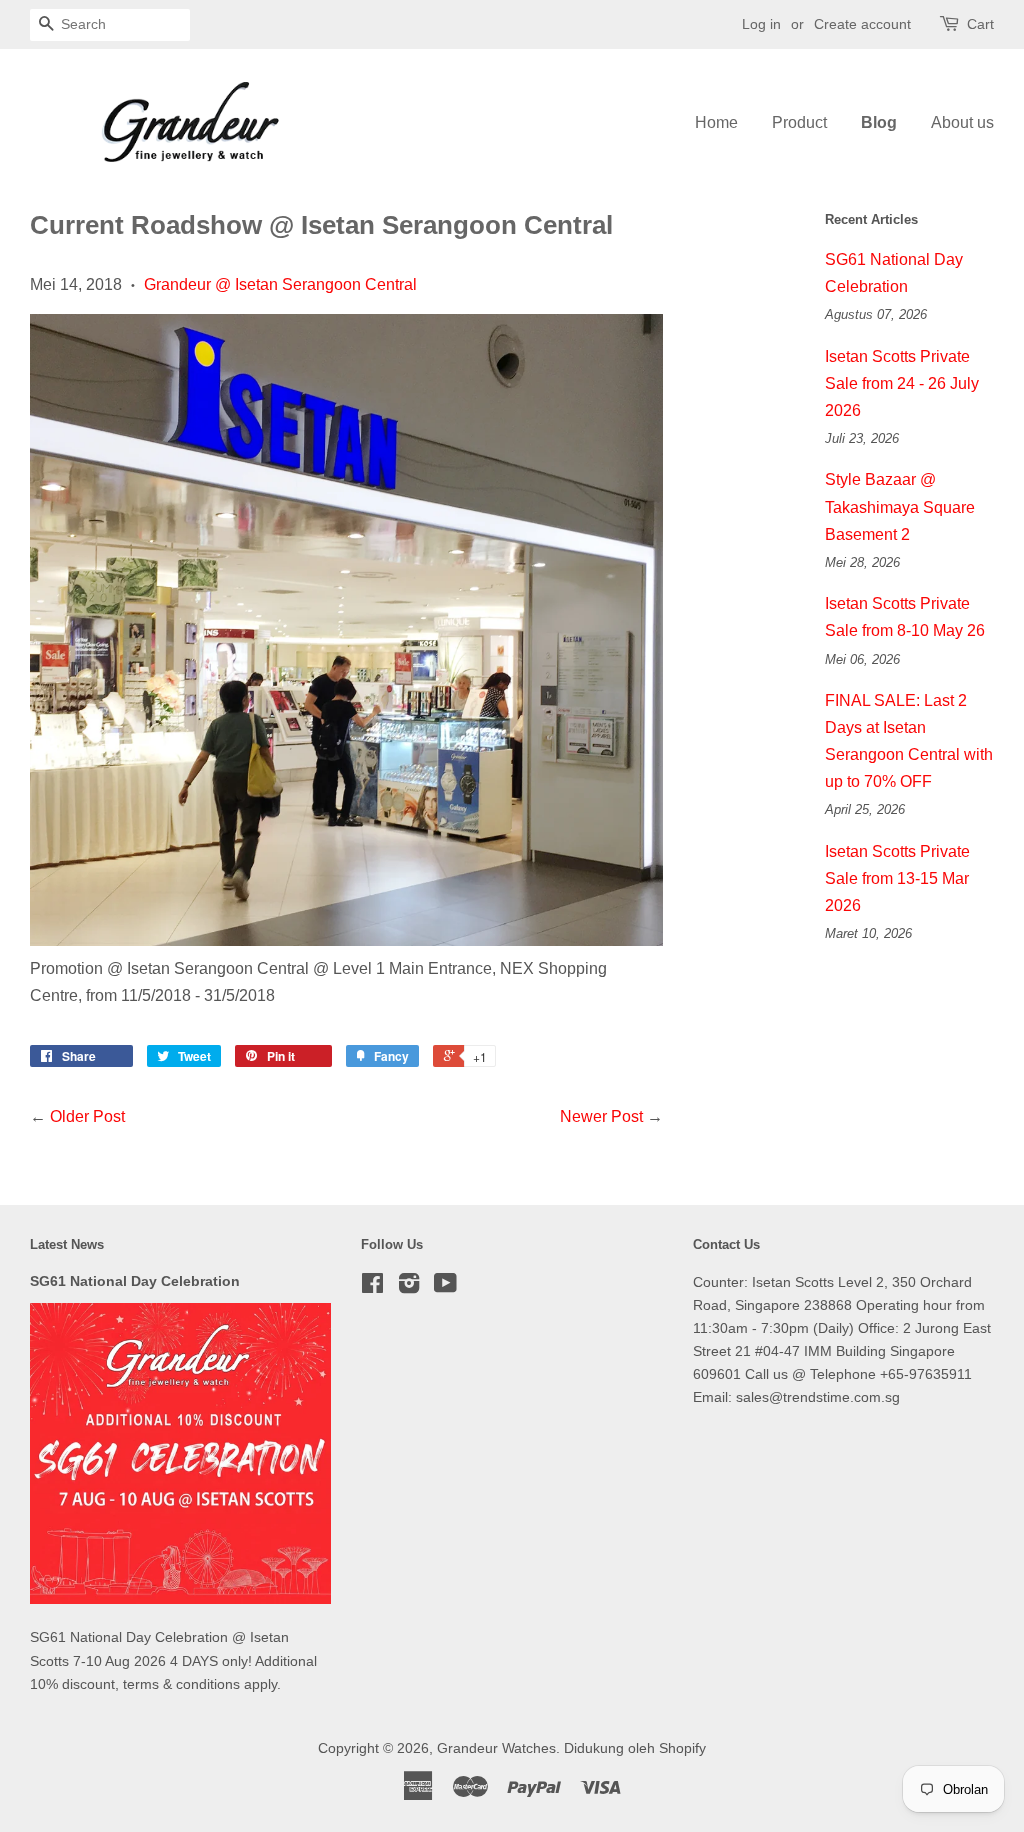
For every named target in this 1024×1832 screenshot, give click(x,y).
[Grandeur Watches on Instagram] (409, 1287)
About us (962, 122)
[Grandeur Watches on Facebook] (372, 1287)
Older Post (87, 1116)
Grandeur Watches (496, 1748)
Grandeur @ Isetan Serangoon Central (280, 284)
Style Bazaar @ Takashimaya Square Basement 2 (900, 506)
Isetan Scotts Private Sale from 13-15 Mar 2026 (897, 878)
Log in (761, 24)
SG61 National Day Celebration (135, 1281)
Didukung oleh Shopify (635, 1748)
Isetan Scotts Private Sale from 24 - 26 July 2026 (902, 383)
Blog (879, 122)
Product (799, 122)
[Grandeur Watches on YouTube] (445, 1287)
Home (716, 122)
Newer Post (601, 1116)
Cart (980, 24)
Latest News (67, 1244)
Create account (862, 24)
